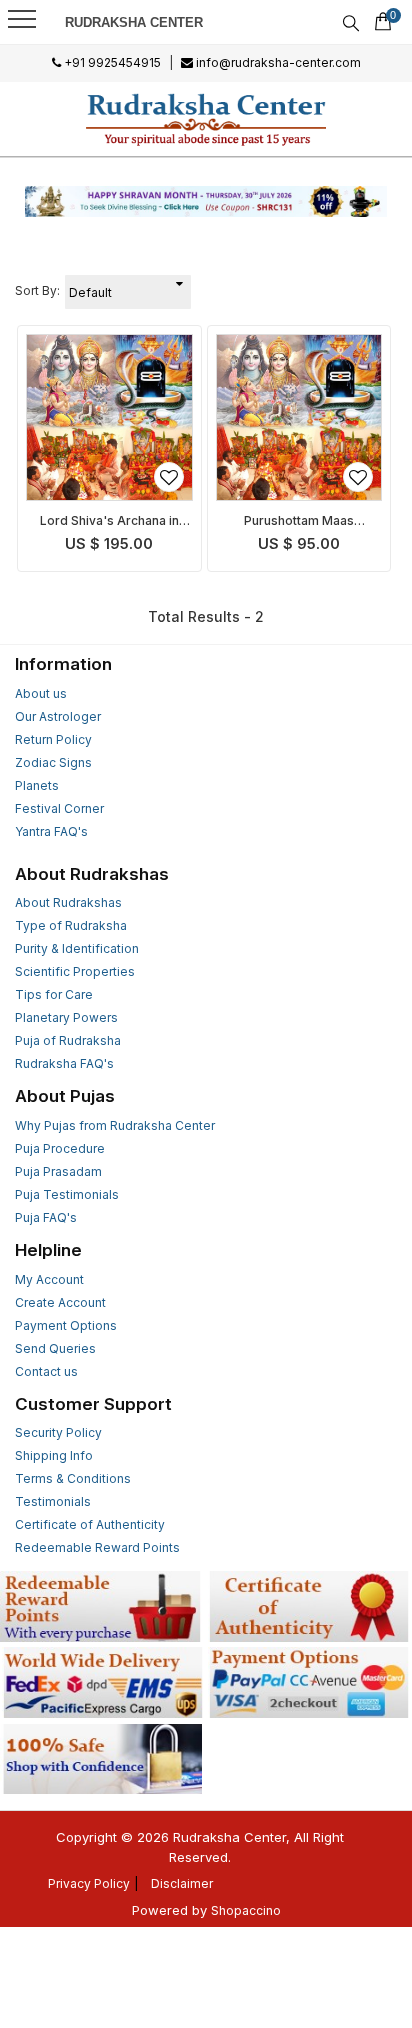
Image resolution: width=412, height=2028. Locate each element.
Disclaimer (182, 1883)
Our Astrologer (58, 716)
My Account (49, 1279)
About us (41, 693)
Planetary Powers (66, 1017)
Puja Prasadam (58, 1171)
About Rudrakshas (68, 902)
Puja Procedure (60, 1148)
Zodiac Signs (53, 762)
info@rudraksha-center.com (277, 62)
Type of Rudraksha (71, 925)
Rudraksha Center (134, 22)
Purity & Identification (77, 948)
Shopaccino (246, 1910)
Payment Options (66, 1325)
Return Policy (53, 739)
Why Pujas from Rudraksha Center (115, 1125)
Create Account (60, 1302)
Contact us (46, 1371)
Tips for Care (54, 994)
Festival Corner (59, 808)
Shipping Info (54, 1455)
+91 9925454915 (111, 62)
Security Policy (58, 1432)
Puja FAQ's (46, 1217)
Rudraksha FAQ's (64, 1063)
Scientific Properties (75, 971)
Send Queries (55, 1348)
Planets (37, 785)
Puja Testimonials (67, 1194)
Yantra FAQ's (51, 831)
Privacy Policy (89, 1883)
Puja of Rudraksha (68, 1040)
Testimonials (53, 1501)
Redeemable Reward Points (97, 1547)
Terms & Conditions (73, 1478)
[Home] (206, 119)
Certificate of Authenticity (90, 1524)
